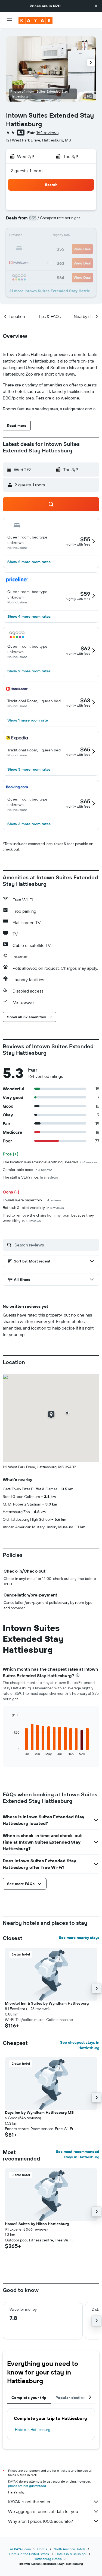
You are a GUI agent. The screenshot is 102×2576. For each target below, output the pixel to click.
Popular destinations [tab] (75, 2398)
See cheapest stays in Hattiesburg (80, 2045)
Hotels (42, 2549)
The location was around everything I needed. (50, 1162)
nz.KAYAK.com (20, 2549)
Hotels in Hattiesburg (33, 2430)
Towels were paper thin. (32, 1200)
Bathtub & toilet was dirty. (33, 1208)
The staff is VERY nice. (30, 1177)
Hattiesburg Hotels (48, 2559)
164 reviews (47, 133)
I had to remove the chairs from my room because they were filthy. (48, 1218)
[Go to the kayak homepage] (35, 20)
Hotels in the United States (29, 2554)
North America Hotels (69, 2549)
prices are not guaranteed (27, 2486)
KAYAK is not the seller (29, 2502)
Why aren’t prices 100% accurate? (41, 2521)
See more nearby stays (79, 1938)
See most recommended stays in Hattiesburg (78, 2154)
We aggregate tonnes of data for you (43, 2511)
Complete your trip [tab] (29, 2398)
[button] (96, 6)
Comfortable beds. (28, 1170)
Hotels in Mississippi (71, 2554)
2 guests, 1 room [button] (27, 171)
